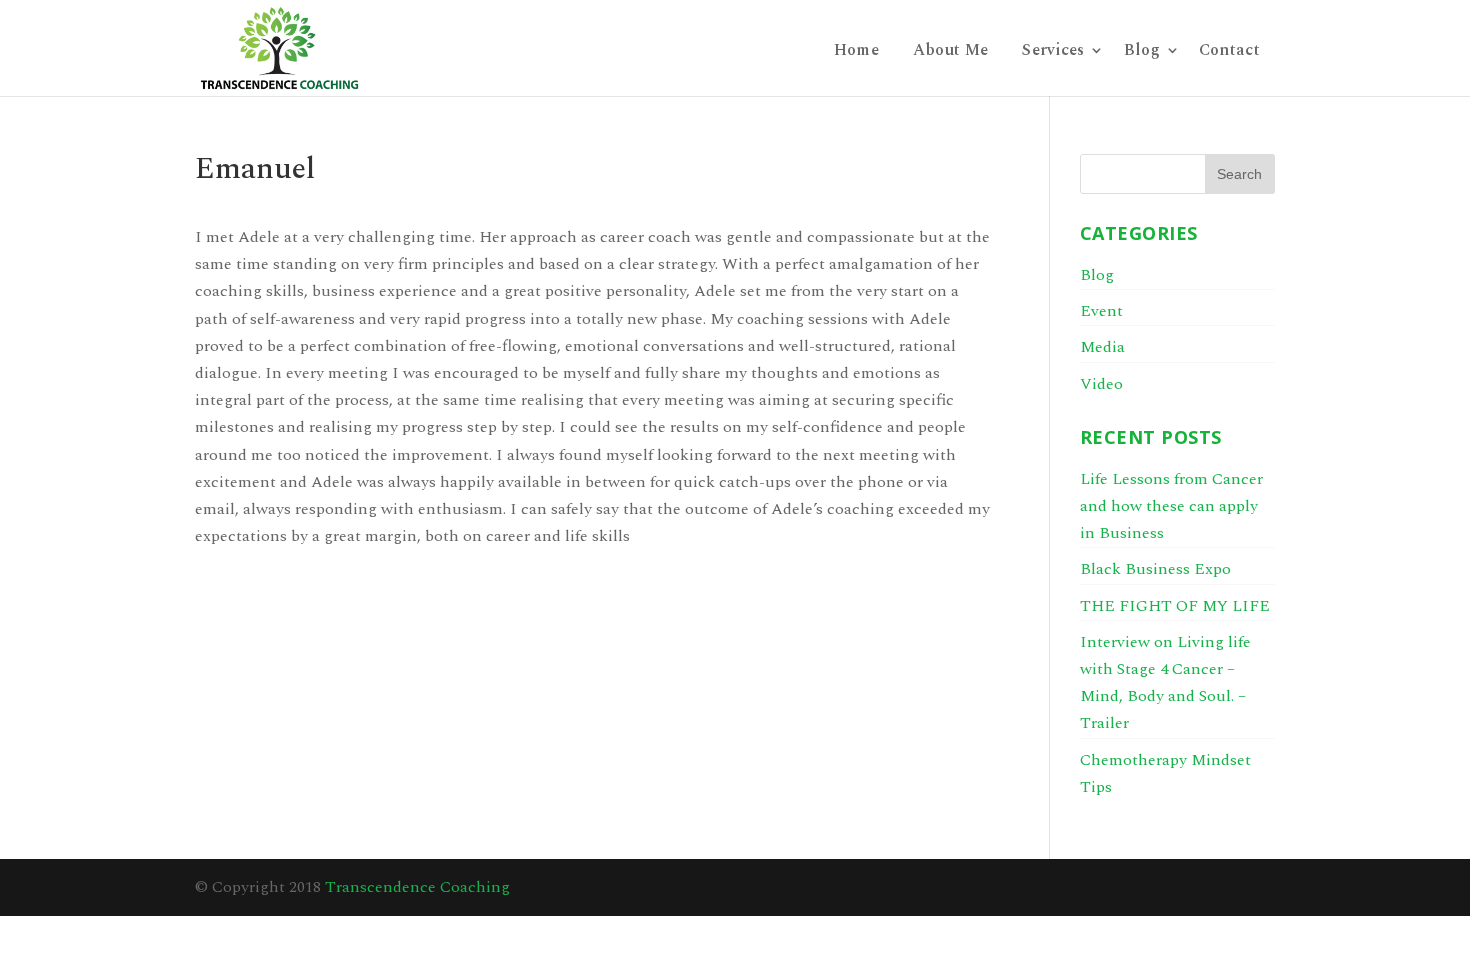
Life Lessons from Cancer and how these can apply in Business (1171, 506)
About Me (950, 52)
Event (1101, 311)
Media (1102, 347)
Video (1101, 384)
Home (856, 52)
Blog (1142, 52)
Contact (1229, 52)
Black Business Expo (1155, 569)
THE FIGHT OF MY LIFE (1175, 606)
